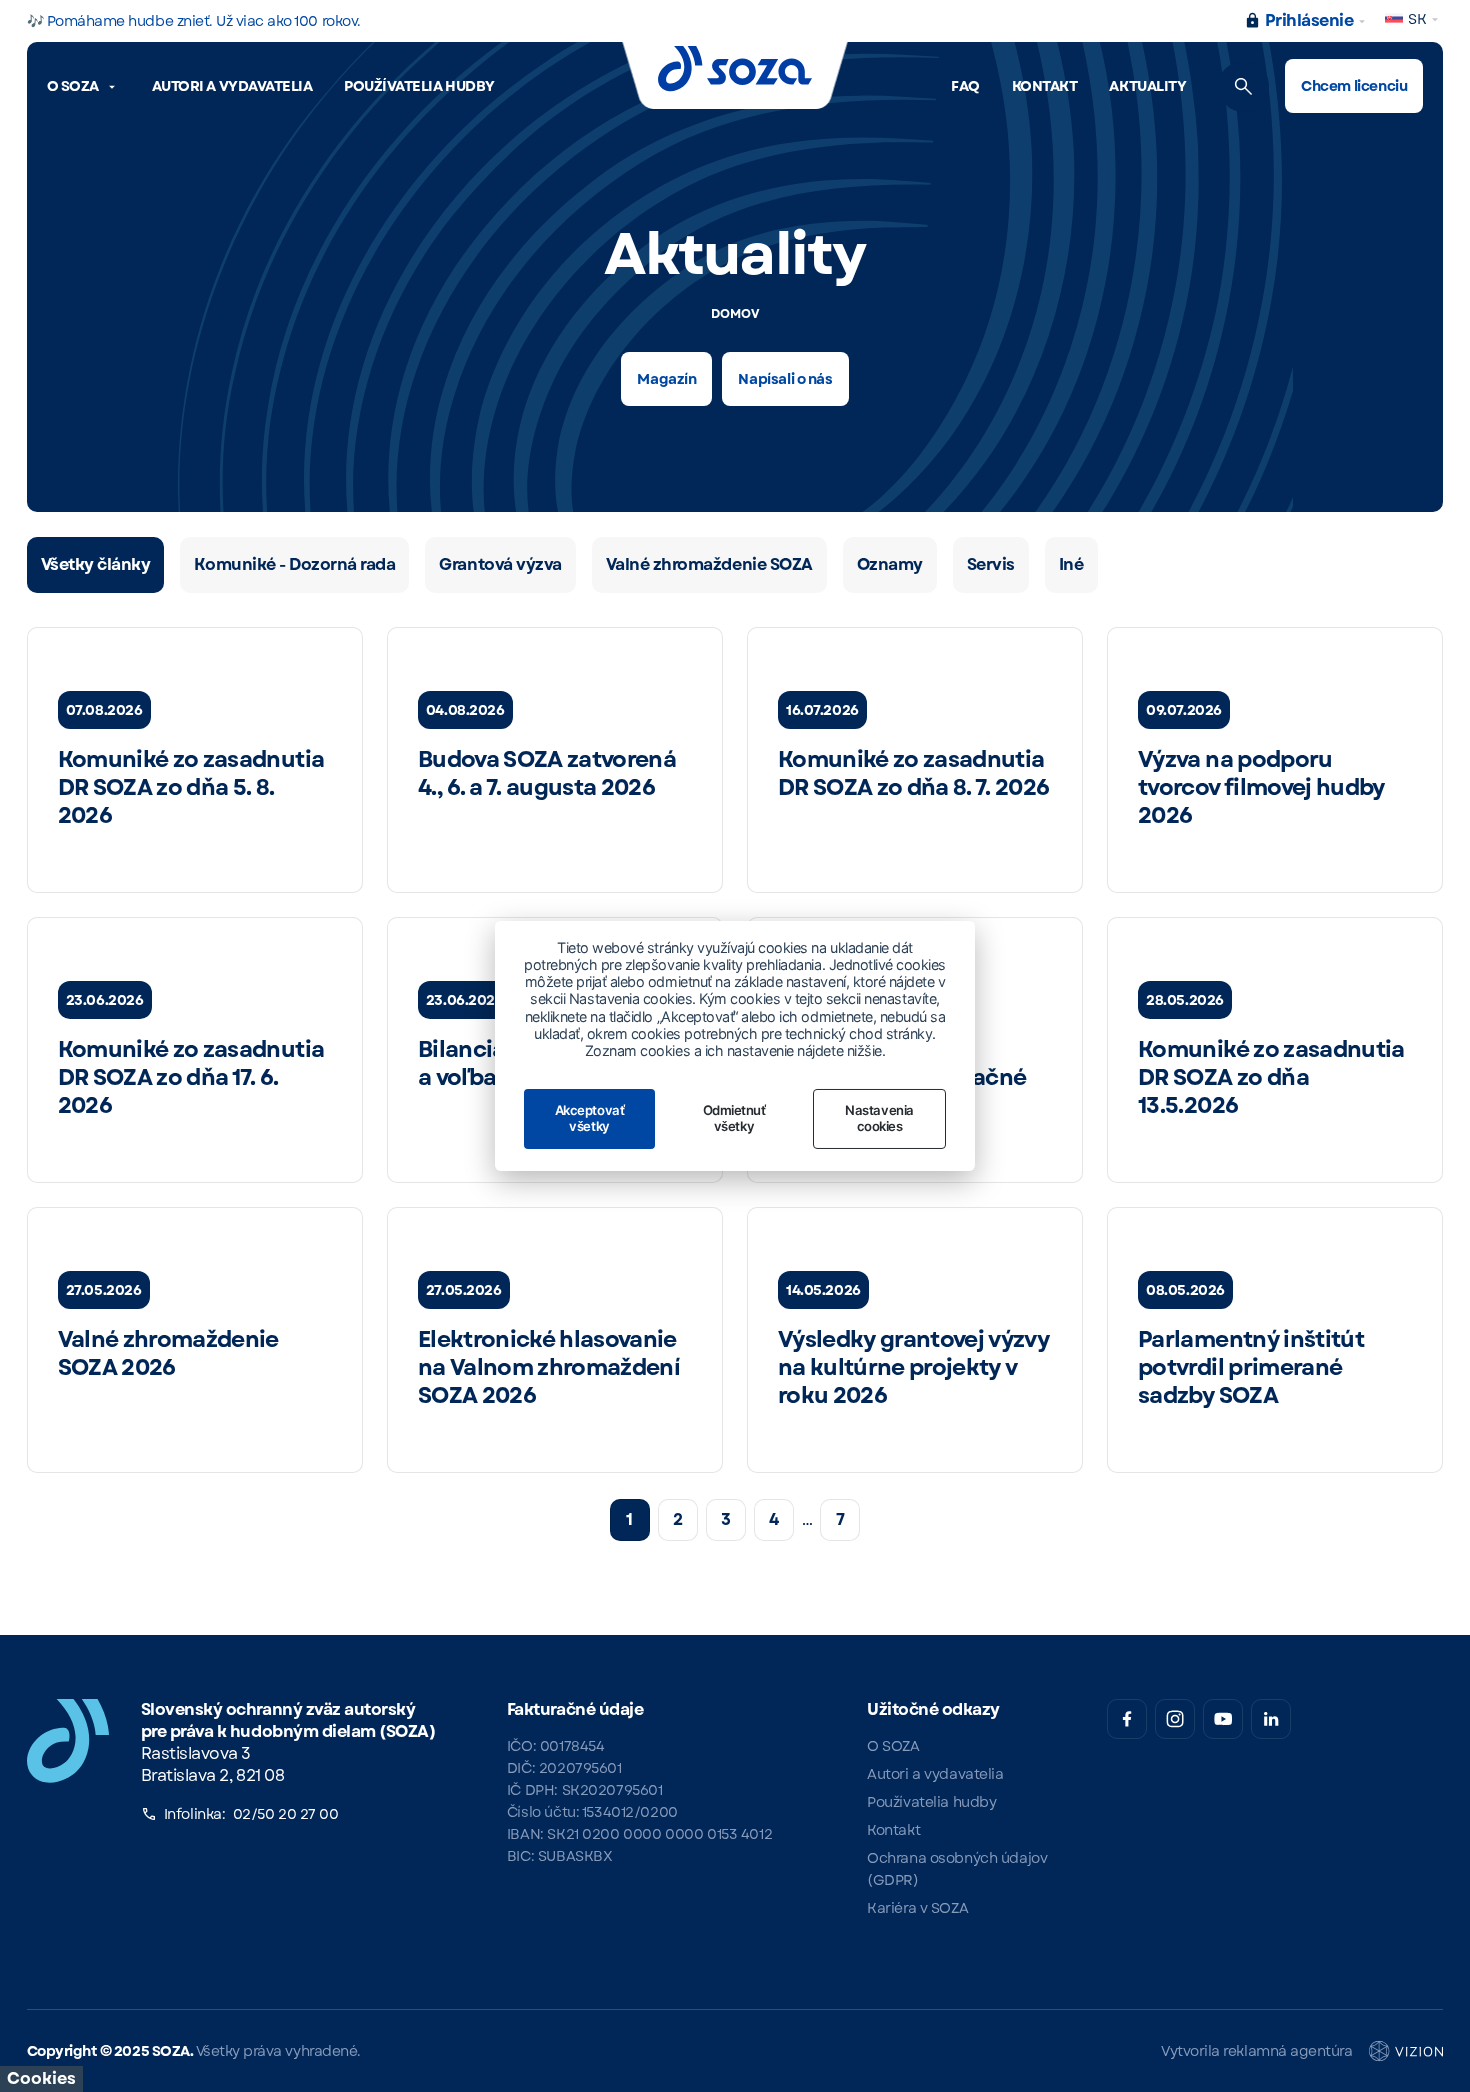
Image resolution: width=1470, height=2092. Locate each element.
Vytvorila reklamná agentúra (1256, 2051)
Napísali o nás (785, 379)
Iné (1071, 564)
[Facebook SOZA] (1127, 1719)
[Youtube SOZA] (1223, 1719)
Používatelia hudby (419, 86)
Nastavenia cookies (879, 1118)
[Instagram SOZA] (1175, 1719)
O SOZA (73, 86)
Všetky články (96, 564)
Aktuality (1147, 86)
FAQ (965, 86)
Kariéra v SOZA (917, 1908)
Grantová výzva (500, 564)
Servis (991, 564)
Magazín (666, 379)
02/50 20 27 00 (286, 1814)
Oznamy (890, 564)
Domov (735, 314)
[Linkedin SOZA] (1271, 1719)
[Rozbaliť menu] (112, 87)
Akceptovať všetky (589, 1118)
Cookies (41, 2078)
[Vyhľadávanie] (1243, 86)
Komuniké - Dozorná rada (294, 564)
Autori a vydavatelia (232, 86)
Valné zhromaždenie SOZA (709, 564)
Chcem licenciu (1354, 86)
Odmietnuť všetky (734, 1118)
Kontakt (1045, 86)
